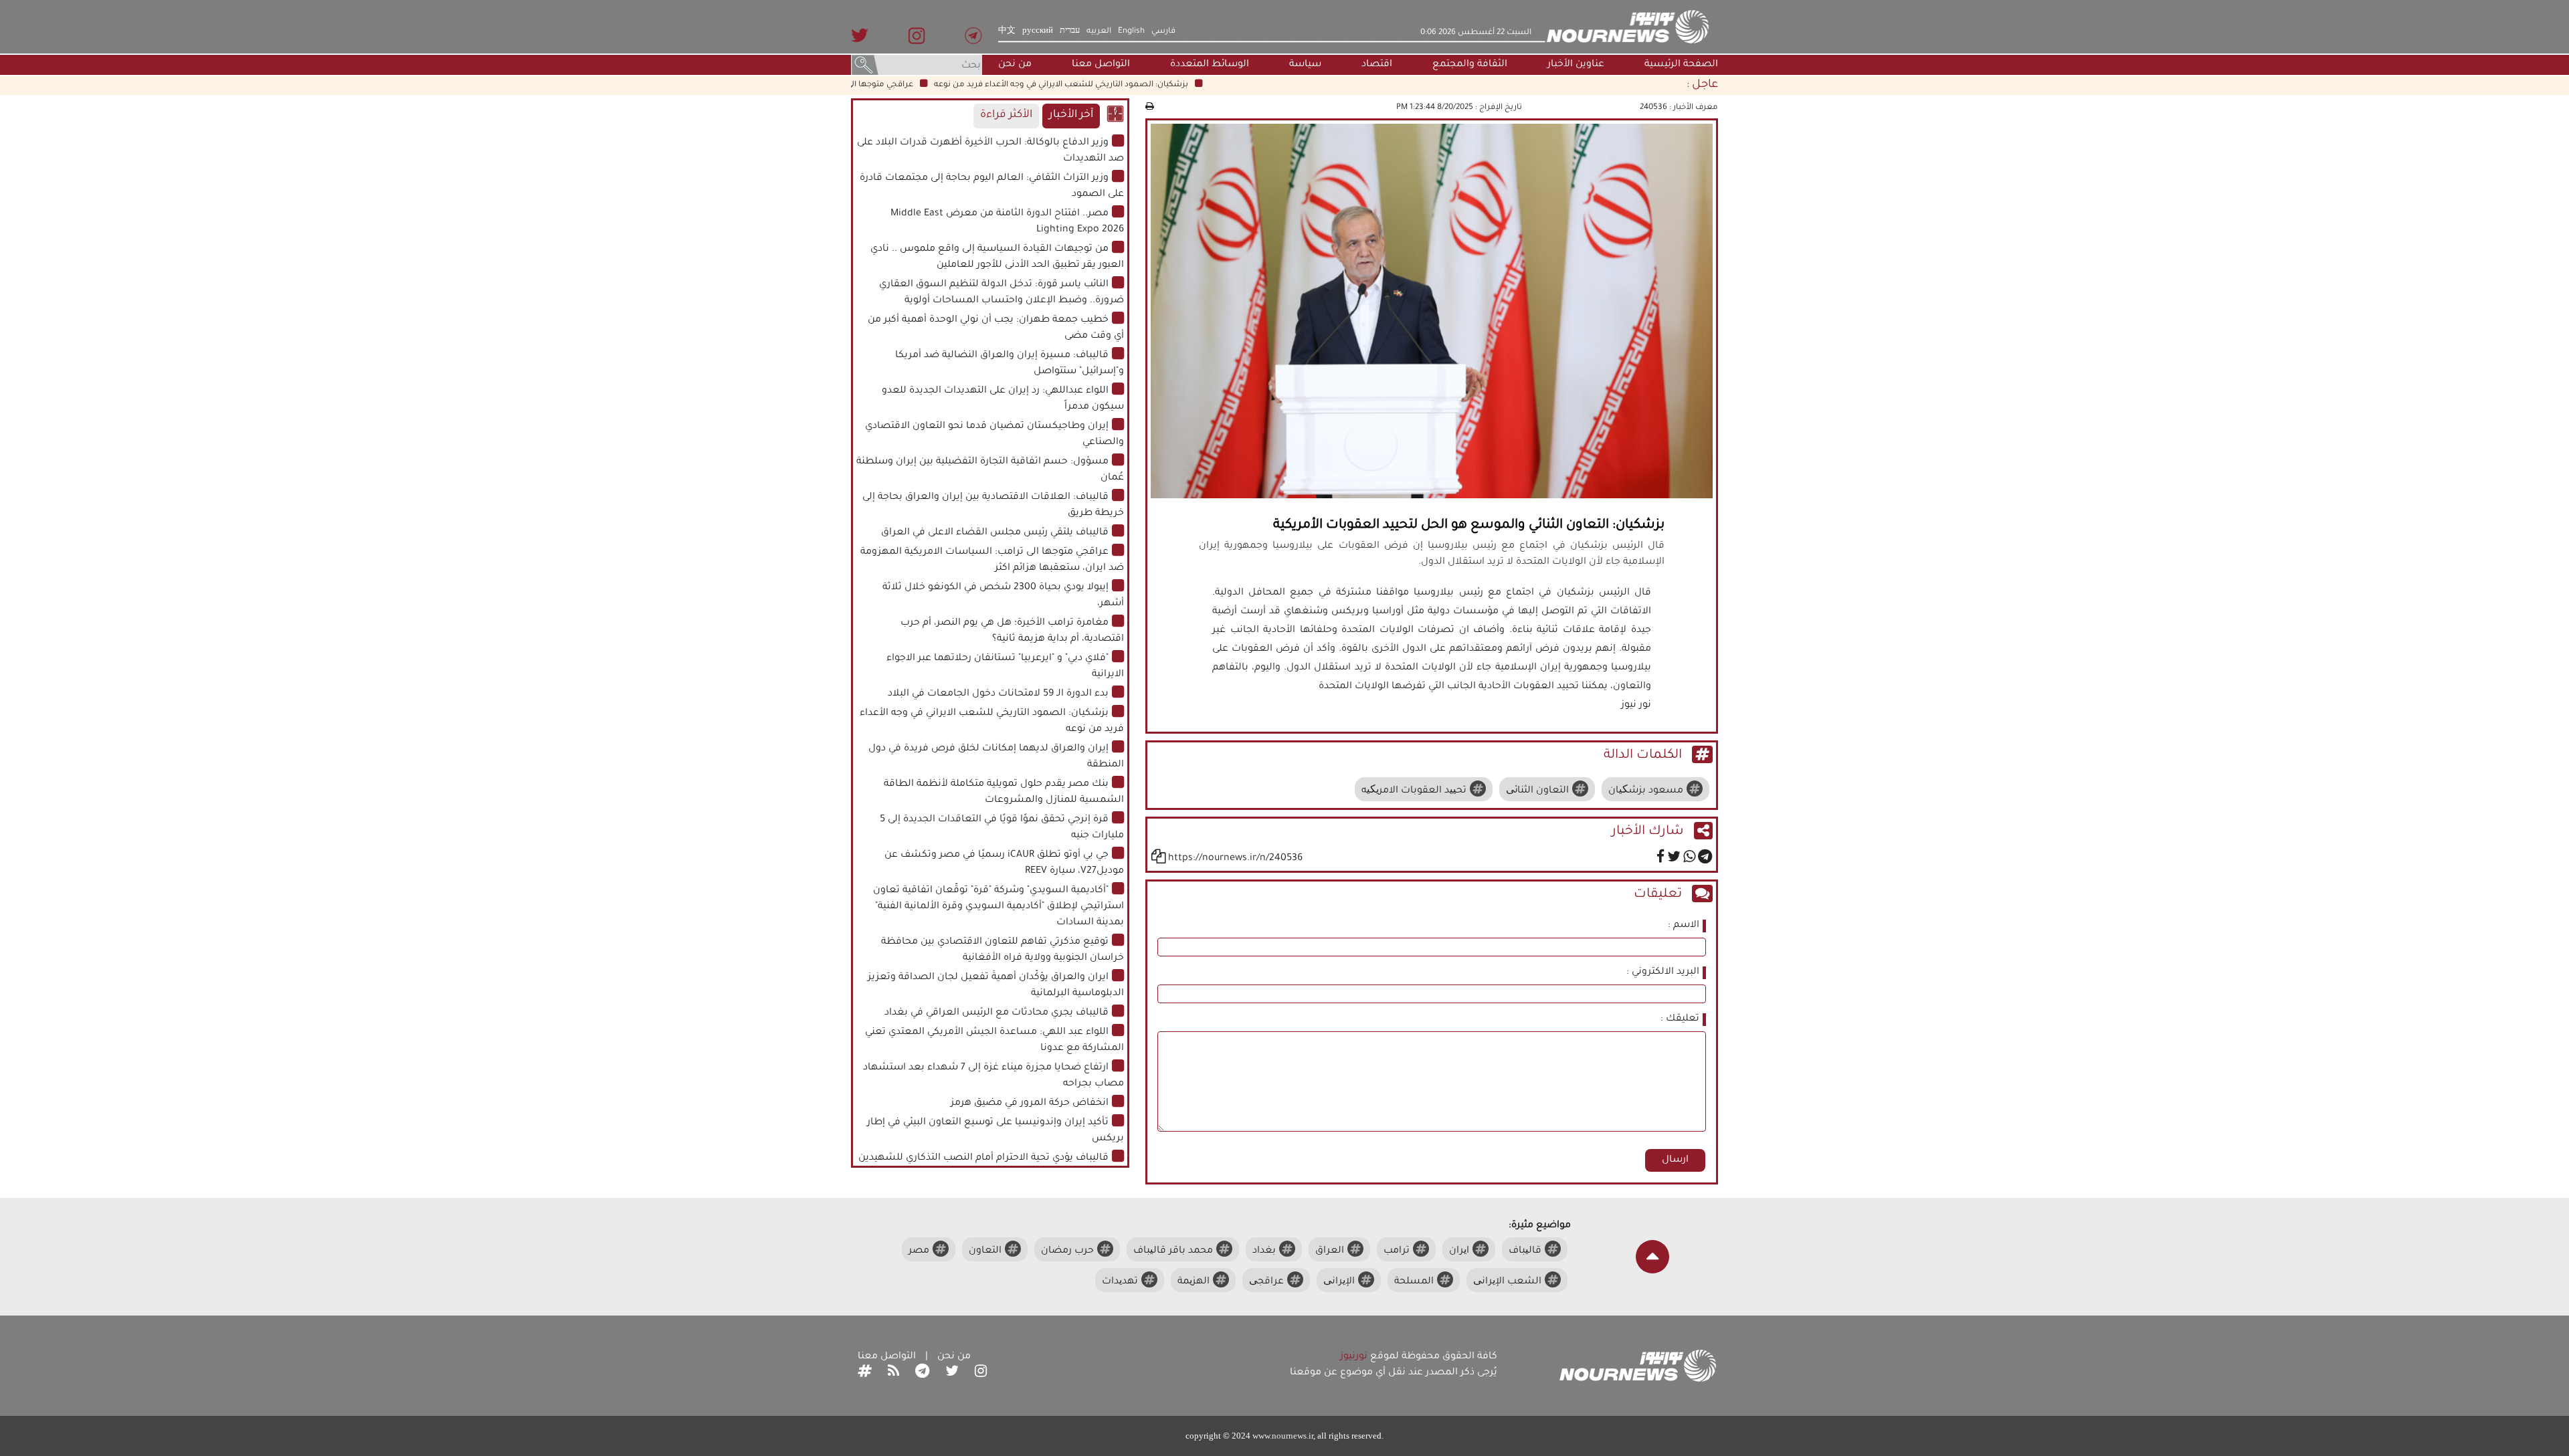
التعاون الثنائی (1537, 791)
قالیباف (1525, 1251)
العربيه (1099, 31)
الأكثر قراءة (1006, 115)
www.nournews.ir (1283, 1436)
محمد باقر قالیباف (1173, 1251)
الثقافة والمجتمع (1470, 65)
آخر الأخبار (1071, 115)
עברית (1070, 31)
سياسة (1305, 65)
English (1131, 31)
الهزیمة (1194, 1282)
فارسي (1163, 31)
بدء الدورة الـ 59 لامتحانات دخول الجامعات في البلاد (998, 694)
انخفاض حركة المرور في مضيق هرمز (1030, 1104)
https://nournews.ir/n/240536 (1235, 859)
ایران (1459, 1251)
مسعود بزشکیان (1646, 791)
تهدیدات (1120, 1282)
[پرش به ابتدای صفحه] (1652, 1257)
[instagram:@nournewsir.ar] (981, 1373)
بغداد (1264, 1251)
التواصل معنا (1101, 65)
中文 (1007, 31)
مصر (919, 1251)
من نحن (1015, 65)
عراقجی (1266, 1282)
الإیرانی (1339, 1282)
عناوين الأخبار (1576, 65)
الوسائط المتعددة (1210, 65)
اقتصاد (1377, 65)
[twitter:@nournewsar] (952, 1373)
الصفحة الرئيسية (1681, 65)
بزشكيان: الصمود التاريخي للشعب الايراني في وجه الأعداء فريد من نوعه (1107, 85)
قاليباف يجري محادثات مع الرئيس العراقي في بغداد (996, 1013)
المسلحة (1414, 1282)
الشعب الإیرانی (1507, 1282)
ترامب (1397, 1251)
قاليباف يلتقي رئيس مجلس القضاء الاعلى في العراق (995, 533)
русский (1038, 31)
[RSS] (893, 1373)
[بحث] (865, 66)
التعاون (985, 1251)
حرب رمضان (1067, 1251)
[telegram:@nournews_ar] (922, 1373)
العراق (1330, 1251)
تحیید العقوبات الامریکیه (1414, 791)
